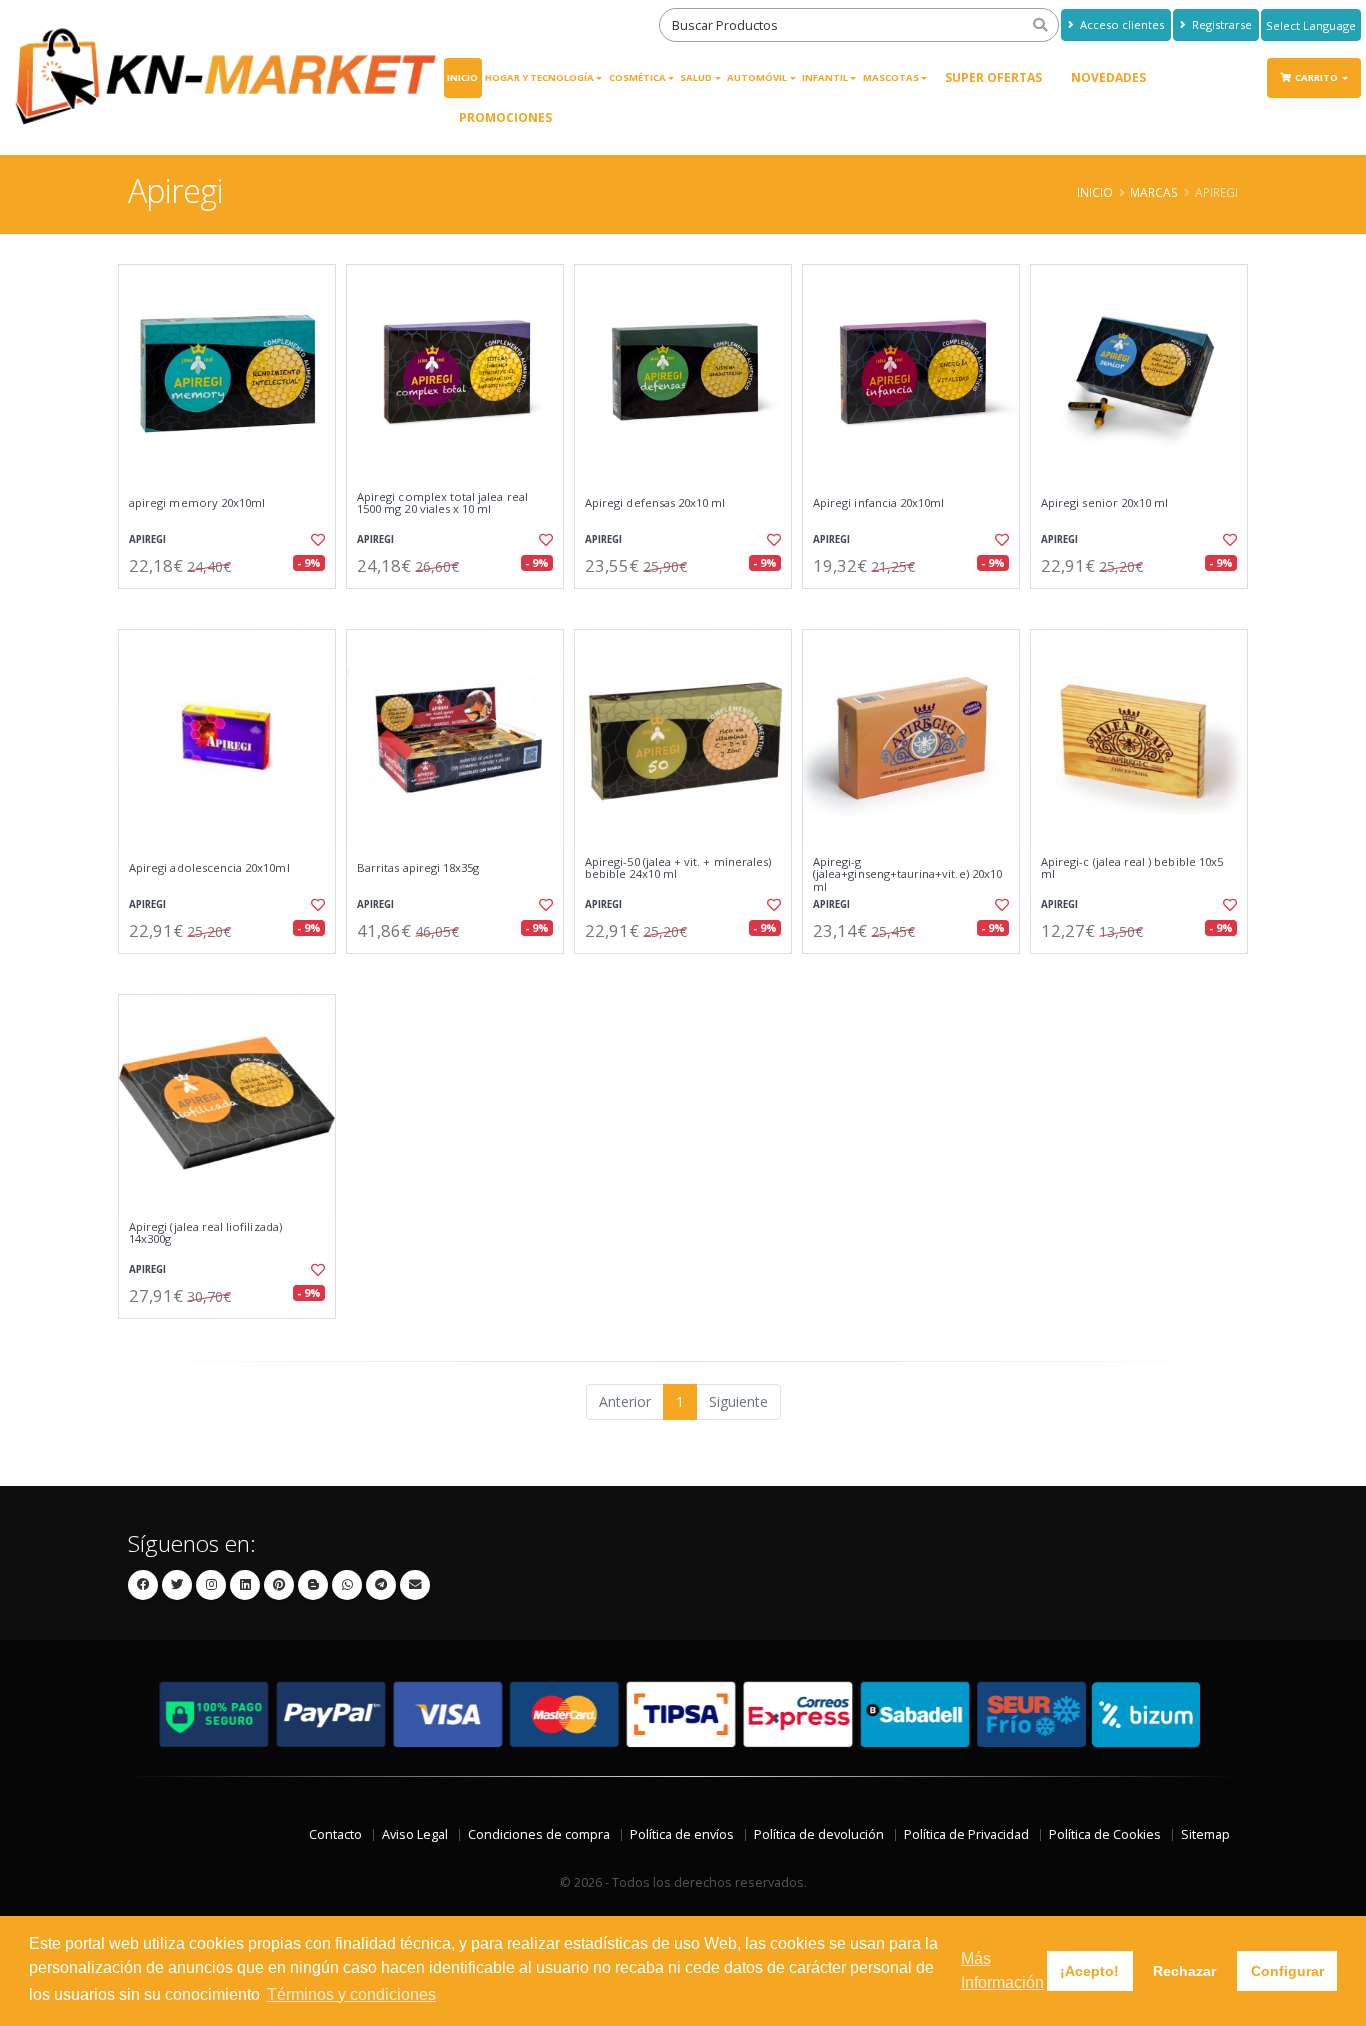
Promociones (505, 117)
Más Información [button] (1002, 1970)
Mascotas (891, 77)
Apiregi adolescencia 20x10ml (209, 868)
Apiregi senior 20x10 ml (1104, 503)
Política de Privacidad (966, 1834)
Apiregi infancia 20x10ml (878, 503)
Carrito (1317, 77)
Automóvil (757, 77)
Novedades (1108, 77)
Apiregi (147, 539)
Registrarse (1220, 24)
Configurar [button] (1287, 1971)
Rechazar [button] (1184, 1971)
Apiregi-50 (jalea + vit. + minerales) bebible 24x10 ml (678, 868)
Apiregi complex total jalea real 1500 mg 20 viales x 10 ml (442, 503)
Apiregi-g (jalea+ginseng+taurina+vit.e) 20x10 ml (907, 874)
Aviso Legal (415, 1834)
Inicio (462, 77)
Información (229, 605)
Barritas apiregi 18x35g (418, 868)
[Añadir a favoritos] (316, 540)
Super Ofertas (993, 77)
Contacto (335, 1834)
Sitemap (1205, 1834)
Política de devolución (819, 1834)
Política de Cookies (1105, 1834)
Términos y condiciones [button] (351, 1994)
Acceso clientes (1120, 24)
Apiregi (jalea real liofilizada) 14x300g (205, 1233)
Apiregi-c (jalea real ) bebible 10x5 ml (1132, 868)
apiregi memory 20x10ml (197, 503)
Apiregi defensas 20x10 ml (655, 503)
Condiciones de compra (539, 1834)
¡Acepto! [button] (1089, 1971)
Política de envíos (682, 1834)
